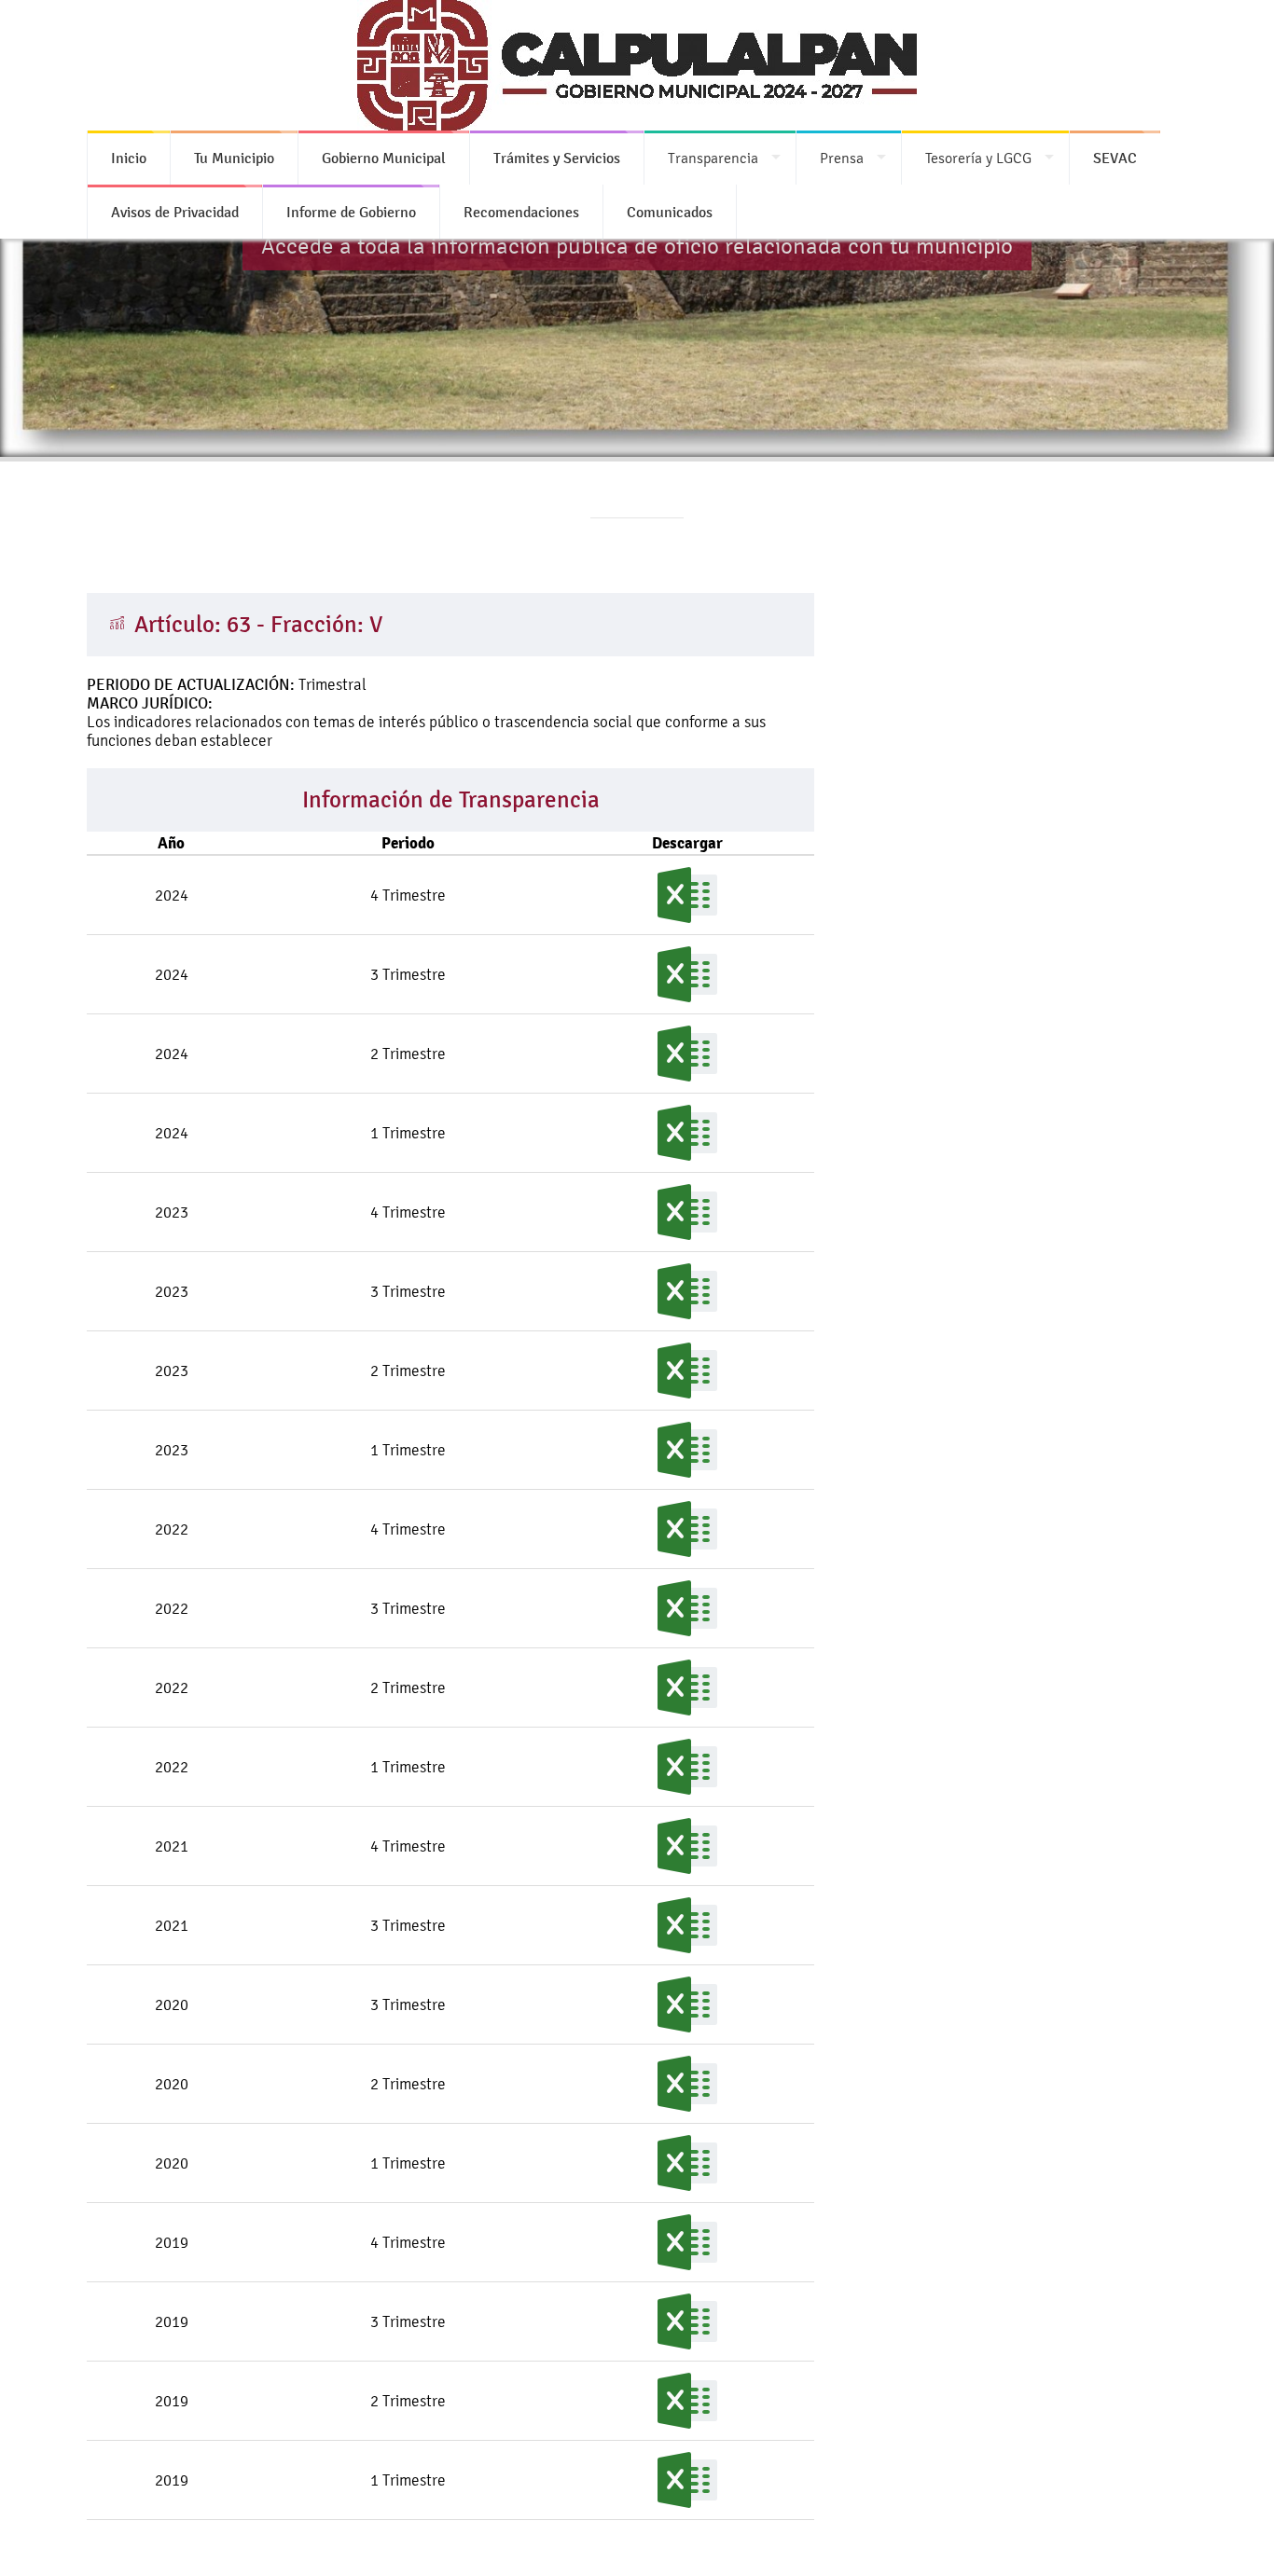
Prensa (842, 158)
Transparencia (713, 158)
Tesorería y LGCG (978, 158)
